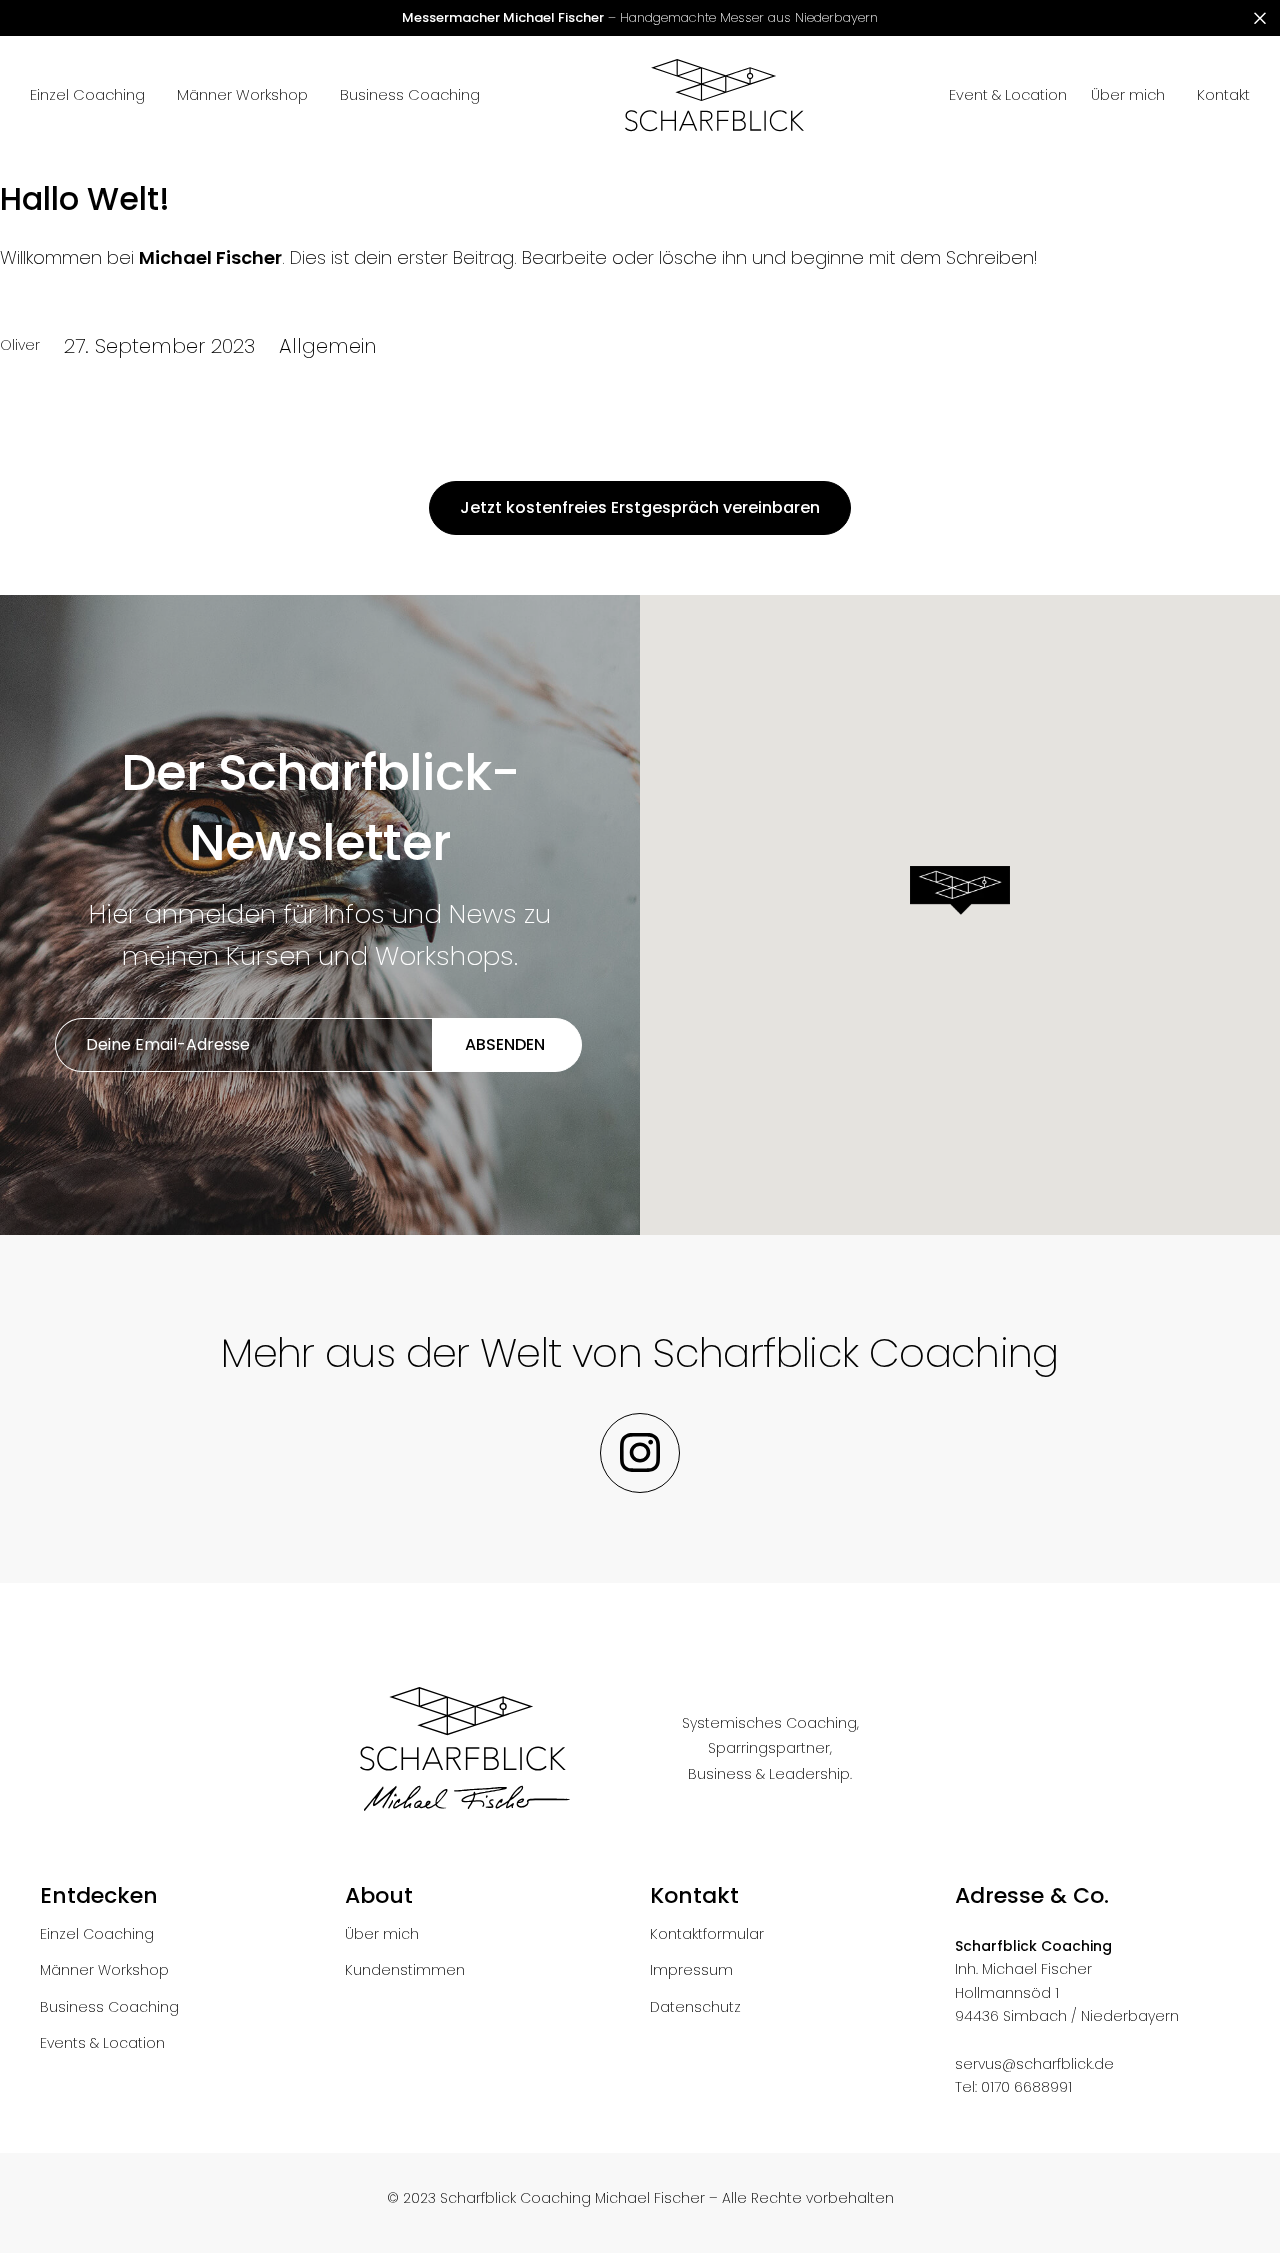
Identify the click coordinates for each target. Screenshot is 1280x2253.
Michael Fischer (210, 257)
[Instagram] (640, 1453)
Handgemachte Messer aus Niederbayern (640, 17)
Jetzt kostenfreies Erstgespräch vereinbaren (640, 507)
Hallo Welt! (85, 199)
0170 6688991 (1026, 2087)
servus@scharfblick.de (1034, 2064)
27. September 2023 (159, 346)
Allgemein (327, 346)
